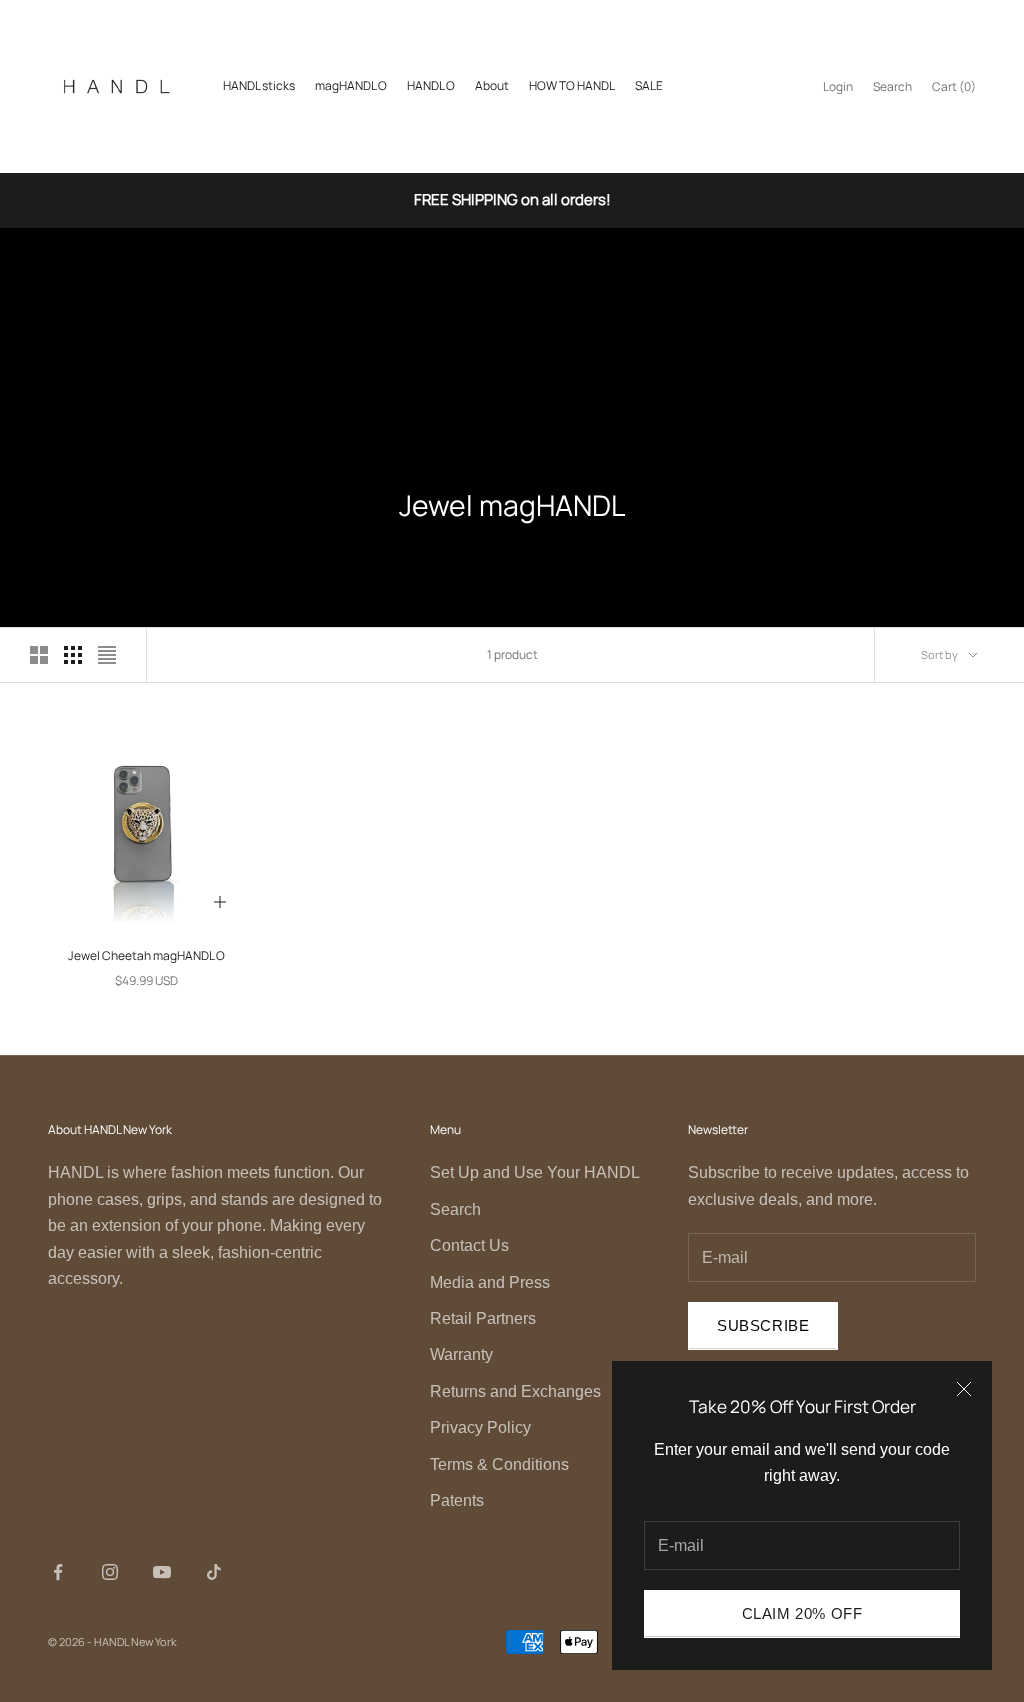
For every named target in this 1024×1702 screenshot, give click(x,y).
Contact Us (469, 1245)
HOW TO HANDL (572, 85)
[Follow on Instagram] (110, 1572)
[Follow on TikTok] (214, 1572)
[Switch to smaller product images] (73, 655)
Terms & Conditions (499, 1464)
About (492, 85)
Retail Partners (483, 1318)
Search (455, 1209)
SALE (649, 85)
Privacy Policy (480, 1427)
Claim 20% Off (802, 1613)
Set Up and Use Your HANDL (535, 1172)
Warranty (461, 1354)
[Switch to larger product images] (39, 655)
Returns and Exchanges (515, 1391)
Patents (457, 1500)
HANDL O (431, 85)
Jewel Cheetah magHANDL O (146, 955)
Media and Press (490, 1282)
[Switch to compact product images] (107, 655)
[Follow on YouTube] (162, 1572)
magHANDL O (351, 85)
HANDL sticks (259, 85)
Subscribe (763, 1325)
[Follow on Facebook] (58, 1572)
